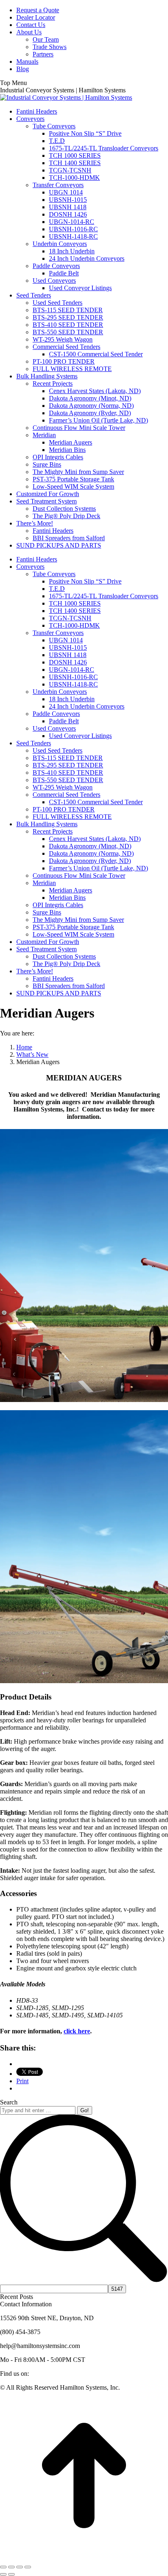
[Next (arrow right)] (11, 2574)
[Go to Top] (84, 2557)
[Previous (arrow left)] (3, 2574)
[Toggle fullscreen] (20, 2567)
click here (77, 2031)
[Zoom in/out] (28, 2567)
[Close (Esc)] (3, 2567)
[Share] (11, 2567)
